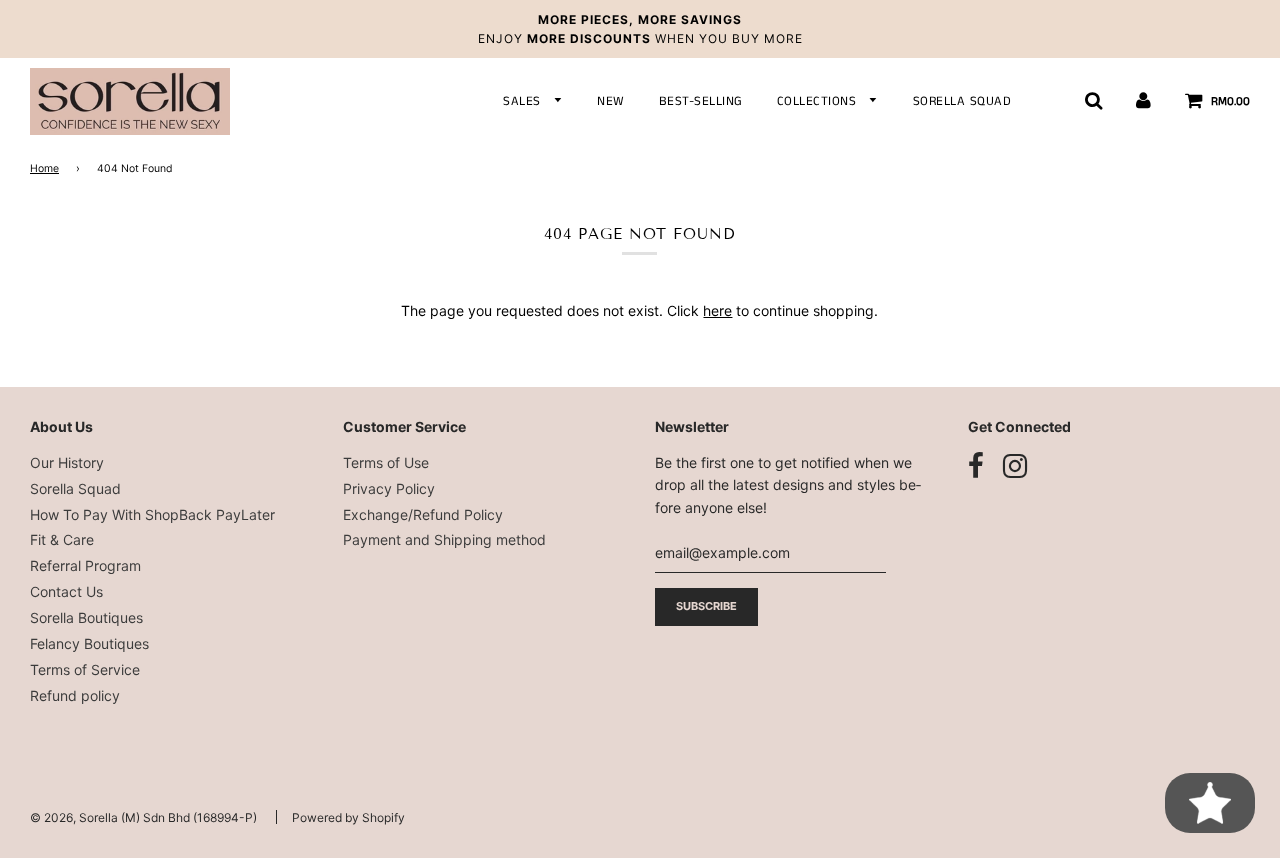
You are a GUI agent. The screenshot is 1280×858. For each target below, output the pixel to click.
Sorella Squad (75, 488)
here (717, 310)
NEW (611, 101)
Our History (67, 462)
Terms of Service (85, 669)
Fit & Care (62, 539)
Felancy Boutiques (89, 643)
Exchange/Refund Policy (423, 514)
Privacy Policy (389, 488)
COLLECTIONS (819, 101)
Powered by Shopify (348, 817)
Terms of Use (386, 462)
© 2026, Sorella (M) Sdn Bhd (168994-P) (143, 817)
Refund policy (75, 695)
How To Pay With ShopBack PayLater (152, 514)
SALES (524, 101)
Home (44, 168)
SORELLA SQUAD (962, 101)
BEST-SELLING (701, 101)
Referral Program (85, 565)
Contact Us (66, 591)
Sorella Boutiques (86, 617)
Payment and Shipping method (444, 539)
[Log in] (1143, 101)
